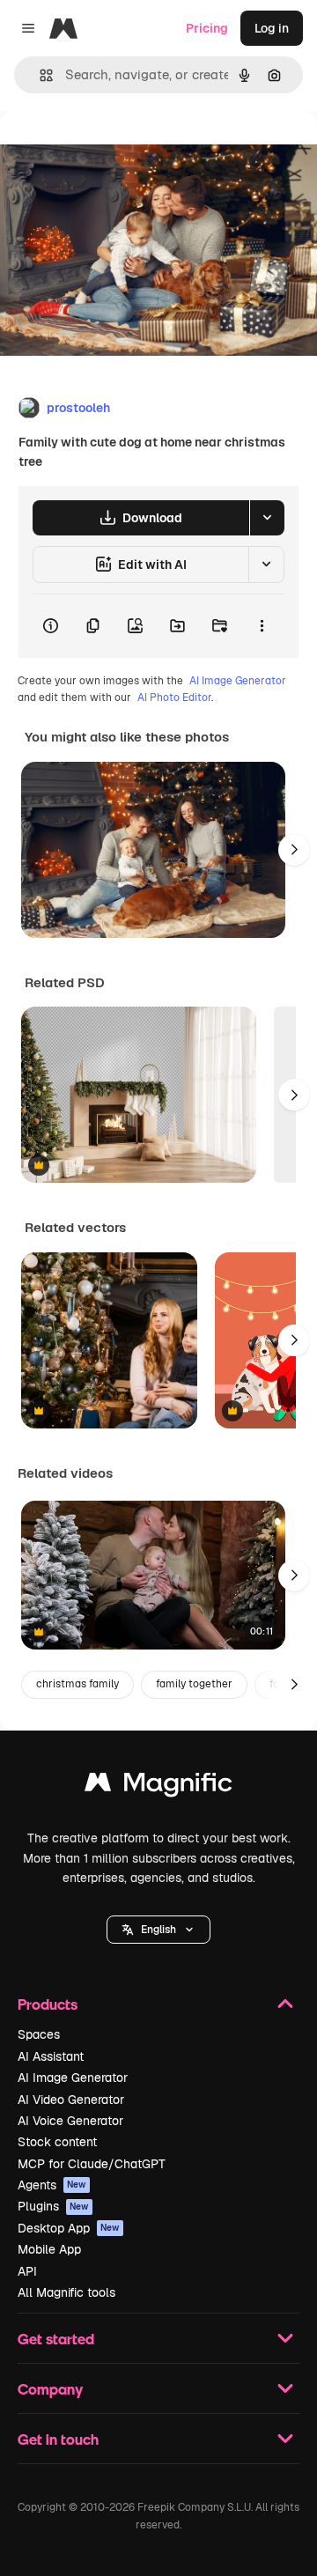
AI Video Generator (71, 2100)
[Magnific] (158, 1786)
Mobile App (49, 2249)
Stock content (57, 2142)
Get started (56, 2339)
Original (113, 151)
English (158, 1930)
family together (194, 1684)
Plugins (53, 2206)
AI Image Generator (238, 681)
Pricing (207, 28)
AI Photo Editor (174, 698)
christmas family (77, 1684)
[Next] (294, 850)
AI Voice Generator (70, 2121)
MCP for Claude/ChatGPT (92, 2164)
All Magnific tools (66, 2292)
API (27, 2271)
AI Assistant (51, 2056)
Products (48, 2004)
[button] (158, 1930)
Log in (272, 28)
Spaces (39, 2034)
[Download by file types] (267, 518)
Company (50, 2389)
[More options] (262, 626)
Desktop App (69, 2228)
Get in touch (58, 2439)
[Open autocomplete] (39, 75)
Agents (52, 2185)
